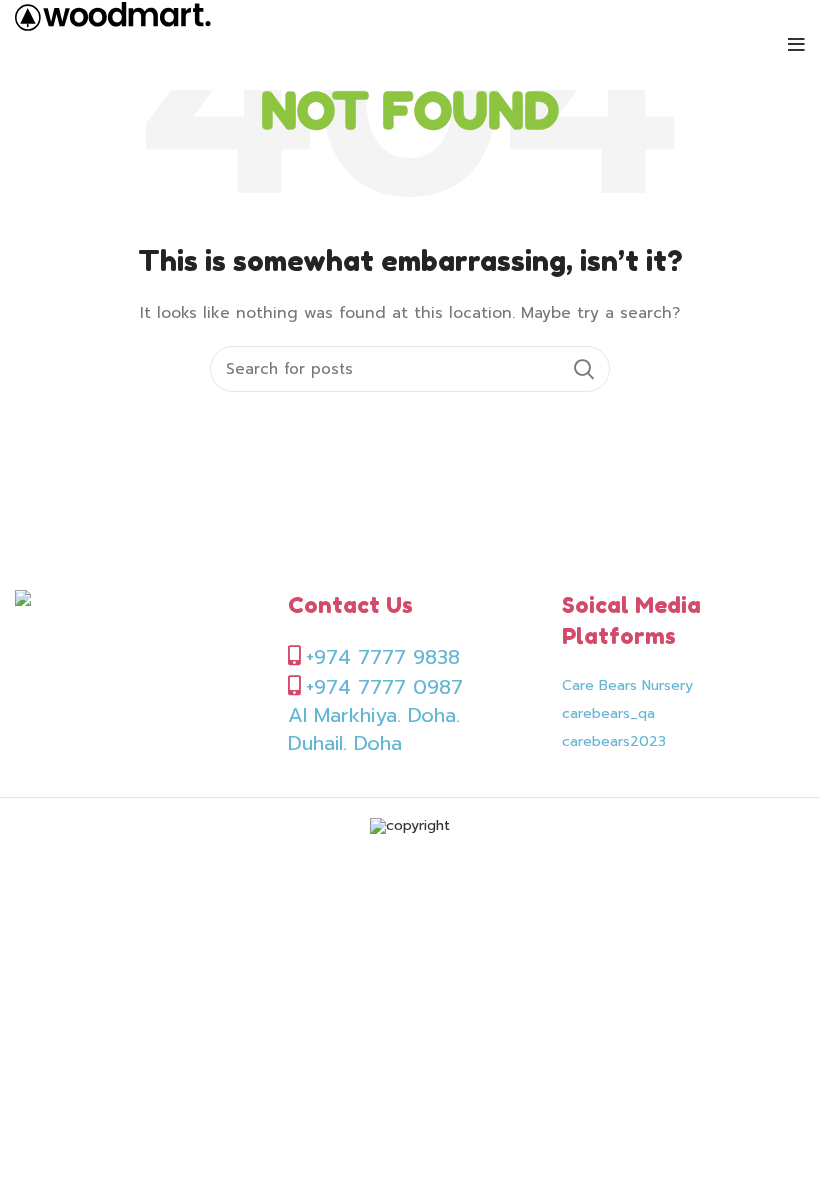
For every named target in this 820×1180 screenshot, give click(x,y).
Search (583, 369)
